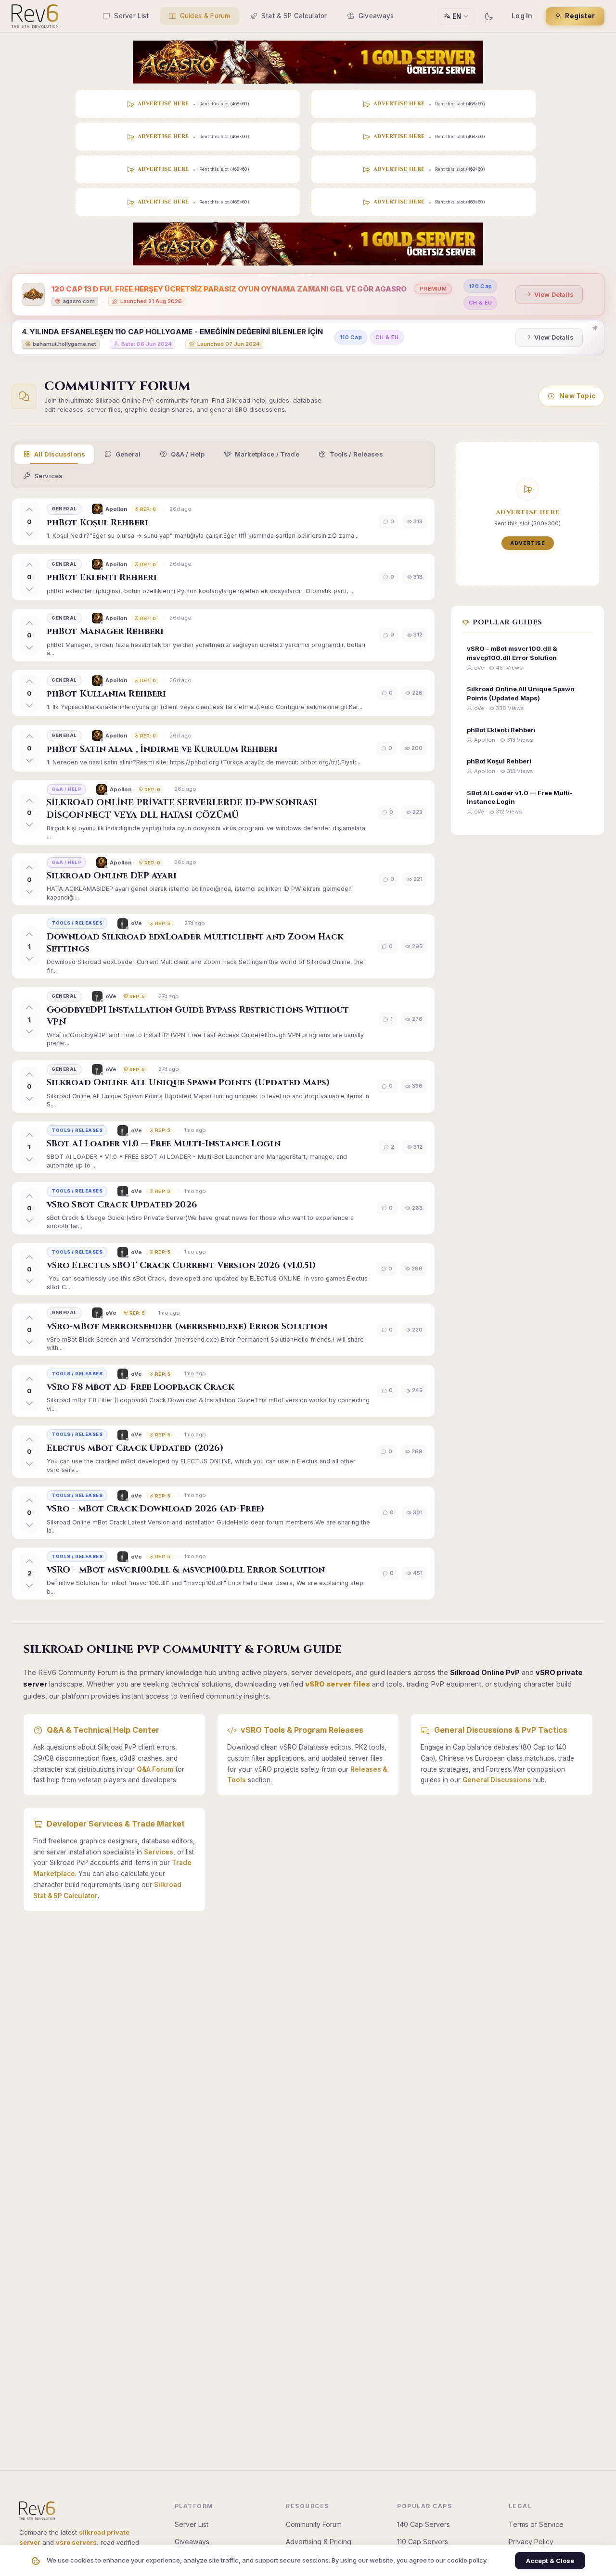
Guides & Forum (205, 16)
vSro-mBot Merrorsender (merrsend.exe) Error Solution (187, 1326)
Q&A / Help (188, 454)
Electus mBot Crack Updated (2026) (135, 1448)
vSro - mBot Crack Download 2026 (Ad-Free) (155, 1509)
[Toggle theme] (488, 16)
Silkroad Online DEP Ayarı (112, 876)
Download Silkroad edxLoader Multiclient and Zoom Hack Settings (195, 943)
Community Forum (314, 2524)
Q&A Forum (155, 1769)
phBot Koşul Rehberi (97, 523)
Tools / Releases (356, 454)
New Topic (577, 396)
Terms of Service (536, 2524)
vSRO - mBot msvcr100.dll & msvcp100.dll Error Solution (186, 1570)
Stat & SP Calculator (294, 16)
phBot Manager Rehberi (105, 631)
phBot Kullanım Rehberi (106, 694)
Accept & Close (550, 2561)
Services (48, 476)
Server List (131, 16)
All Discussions (60, 454)
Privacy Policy (531, 2542)
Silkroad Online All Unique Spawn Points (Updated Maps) (188, 1083)
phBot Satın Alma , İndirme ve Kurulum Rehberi (162, 749)
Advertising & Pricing (319, 2542)
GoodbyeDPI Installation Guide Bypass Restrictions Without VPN (198, 1016)
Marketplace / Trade (267, 454)
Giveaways (376, 16)
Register (580, 16)
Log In (522, 16)
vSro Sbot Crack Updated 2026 (122, 1205)
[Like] (29, 510)
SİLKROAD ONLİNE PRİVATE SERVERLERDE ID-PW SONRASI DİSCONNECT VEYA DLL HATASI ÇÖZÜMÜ (182, 809)
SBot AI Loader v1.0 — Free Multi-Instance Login (164, 1144)
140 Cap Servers (423, 2524)
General (128, 454)
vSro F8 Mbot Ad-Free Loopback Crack (141, 1387)
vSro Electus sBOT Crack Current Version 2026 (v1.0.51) (181, 1265)
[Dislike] (29, 533)
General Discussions (497, 1780)
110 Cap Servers (423, 2542)
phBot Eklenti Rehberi (102, 577)
